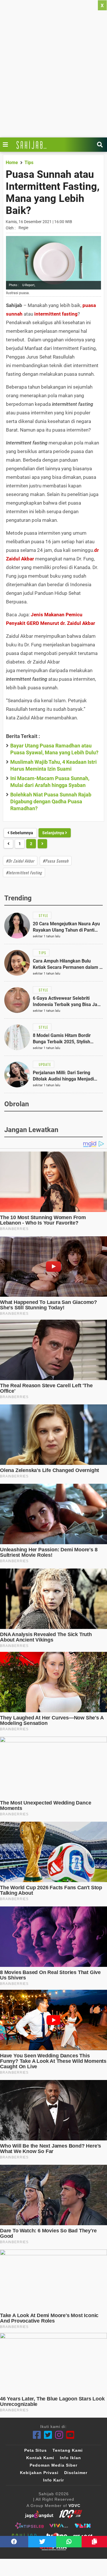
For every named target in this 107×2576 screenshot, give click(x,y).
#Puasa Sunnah (56, 861)
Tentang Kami (68, 2450)
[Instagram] (59, 2435)
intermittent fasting (56, 314)
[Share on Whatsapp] (69, 2542)
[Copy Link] (94, 2542)
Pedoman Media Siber (53, 2465)
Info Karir (53, 2480)
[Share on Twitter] (42, 2542)
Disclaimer (76, 2473)
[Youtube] (70, 2435)
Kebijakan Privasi (39, 2473)
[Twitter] (48, 2435)
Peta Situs (36, 2450)
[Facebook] (37, 2435)
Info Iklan (70, 2458)
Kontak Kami (40, 2458)
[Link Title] (7, 145)
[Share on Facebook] (14, 2542)
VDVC (74, 2506)
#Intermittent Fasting (24, 872)
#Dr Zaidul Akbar (20, 861)
